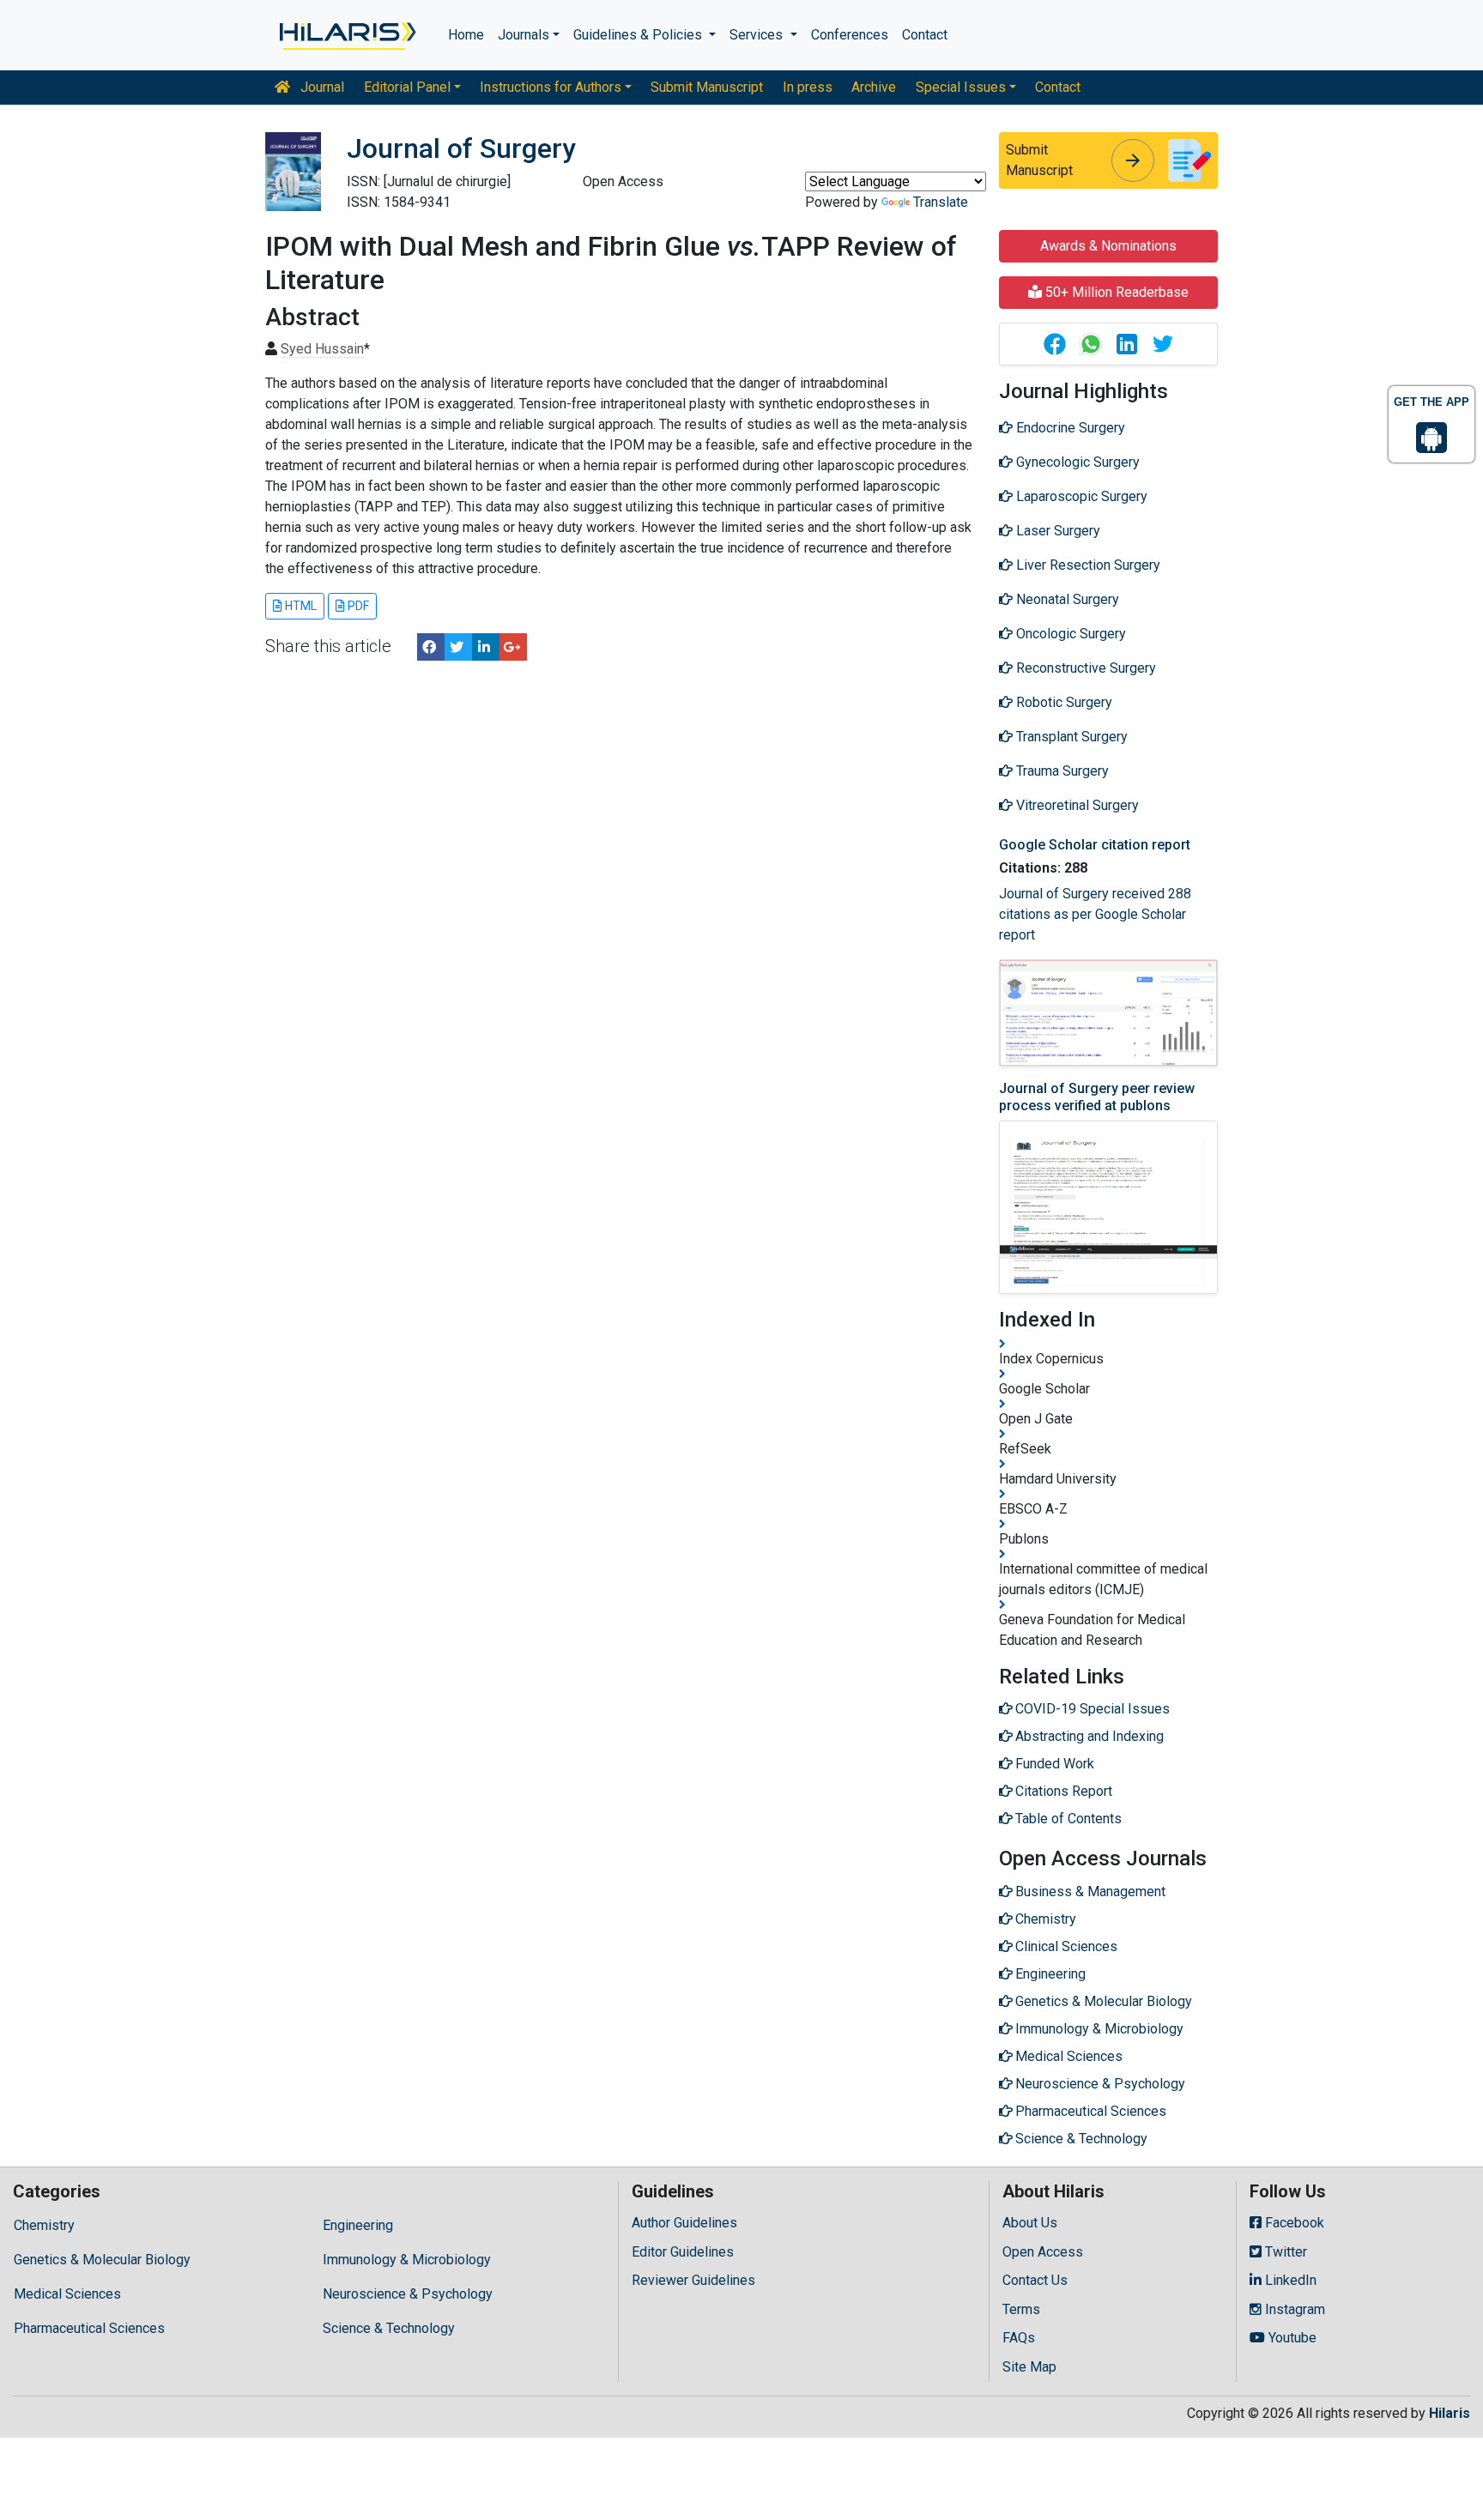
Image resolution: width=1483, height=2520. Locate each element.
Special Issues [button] (961, 87)
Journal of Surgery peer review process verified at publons (1097, 1097)
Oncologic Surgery (1069, 634)
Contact (925, 35)
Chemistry (44, 2225)
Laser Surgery (1056, 531)
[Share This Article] (1054, 344)
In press (808, 87)
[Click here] (346, 35)
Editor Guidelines (683, 2252)
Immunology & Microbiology (407, 2260)
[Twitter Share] (458, 647)
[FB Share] (431, 647)
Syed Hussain (322, 349)
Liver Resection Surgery (1087, 565)
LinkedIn (1289, 2280)
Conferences (850, 35)
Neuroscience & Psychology (408, 2294)
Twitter (1284, 2252)
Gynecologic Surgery (1076, 462)
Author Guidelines (684, 2223)
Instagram (1293, 2309)
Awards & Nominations (1108, 246)
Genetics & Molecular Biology (102, 2260)
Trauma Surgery (1061, 771)
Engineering (358, 2225)
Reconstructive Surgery (1084, 668)
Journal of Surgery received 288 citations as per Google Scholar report (1095, 914)
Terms (1021, 2309)
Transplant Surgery (1070, 737)
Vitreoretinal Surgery (1076, 805)
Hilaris (1450, 2413)
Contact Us (1035, 2280)
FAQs (1019, 2338)
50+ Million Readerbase (1115, 292)
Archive (874, 87)
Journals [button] (524, 35)
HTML (300, 606)
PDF (357, 606)
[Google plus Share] (513, 647)
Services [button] (758, 35)
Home (466, 35)
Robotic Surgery (1062, 702)
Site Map (1029, 2367)
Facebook (1293, 2223)
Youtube (1291, 2338)
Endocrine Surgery (1069, 428)
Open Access (1043, 2252)
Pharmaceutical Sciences (89, 2328)
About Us (1030, 2223)
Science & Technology (389, 2328)
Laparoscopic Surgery (1080, 496)
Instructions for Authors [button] (551, 87)
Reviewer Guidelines (693, 2280)
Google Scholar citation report (1095, 845)
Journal (321, 87)
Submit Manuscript (707, 87)
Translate (941, 202)
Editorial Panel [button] (407, 87)
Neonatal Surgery (1066, 599)
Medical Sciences (67, 2294)
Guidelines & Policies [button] (639, 35)
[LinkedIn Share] (486, 647)
